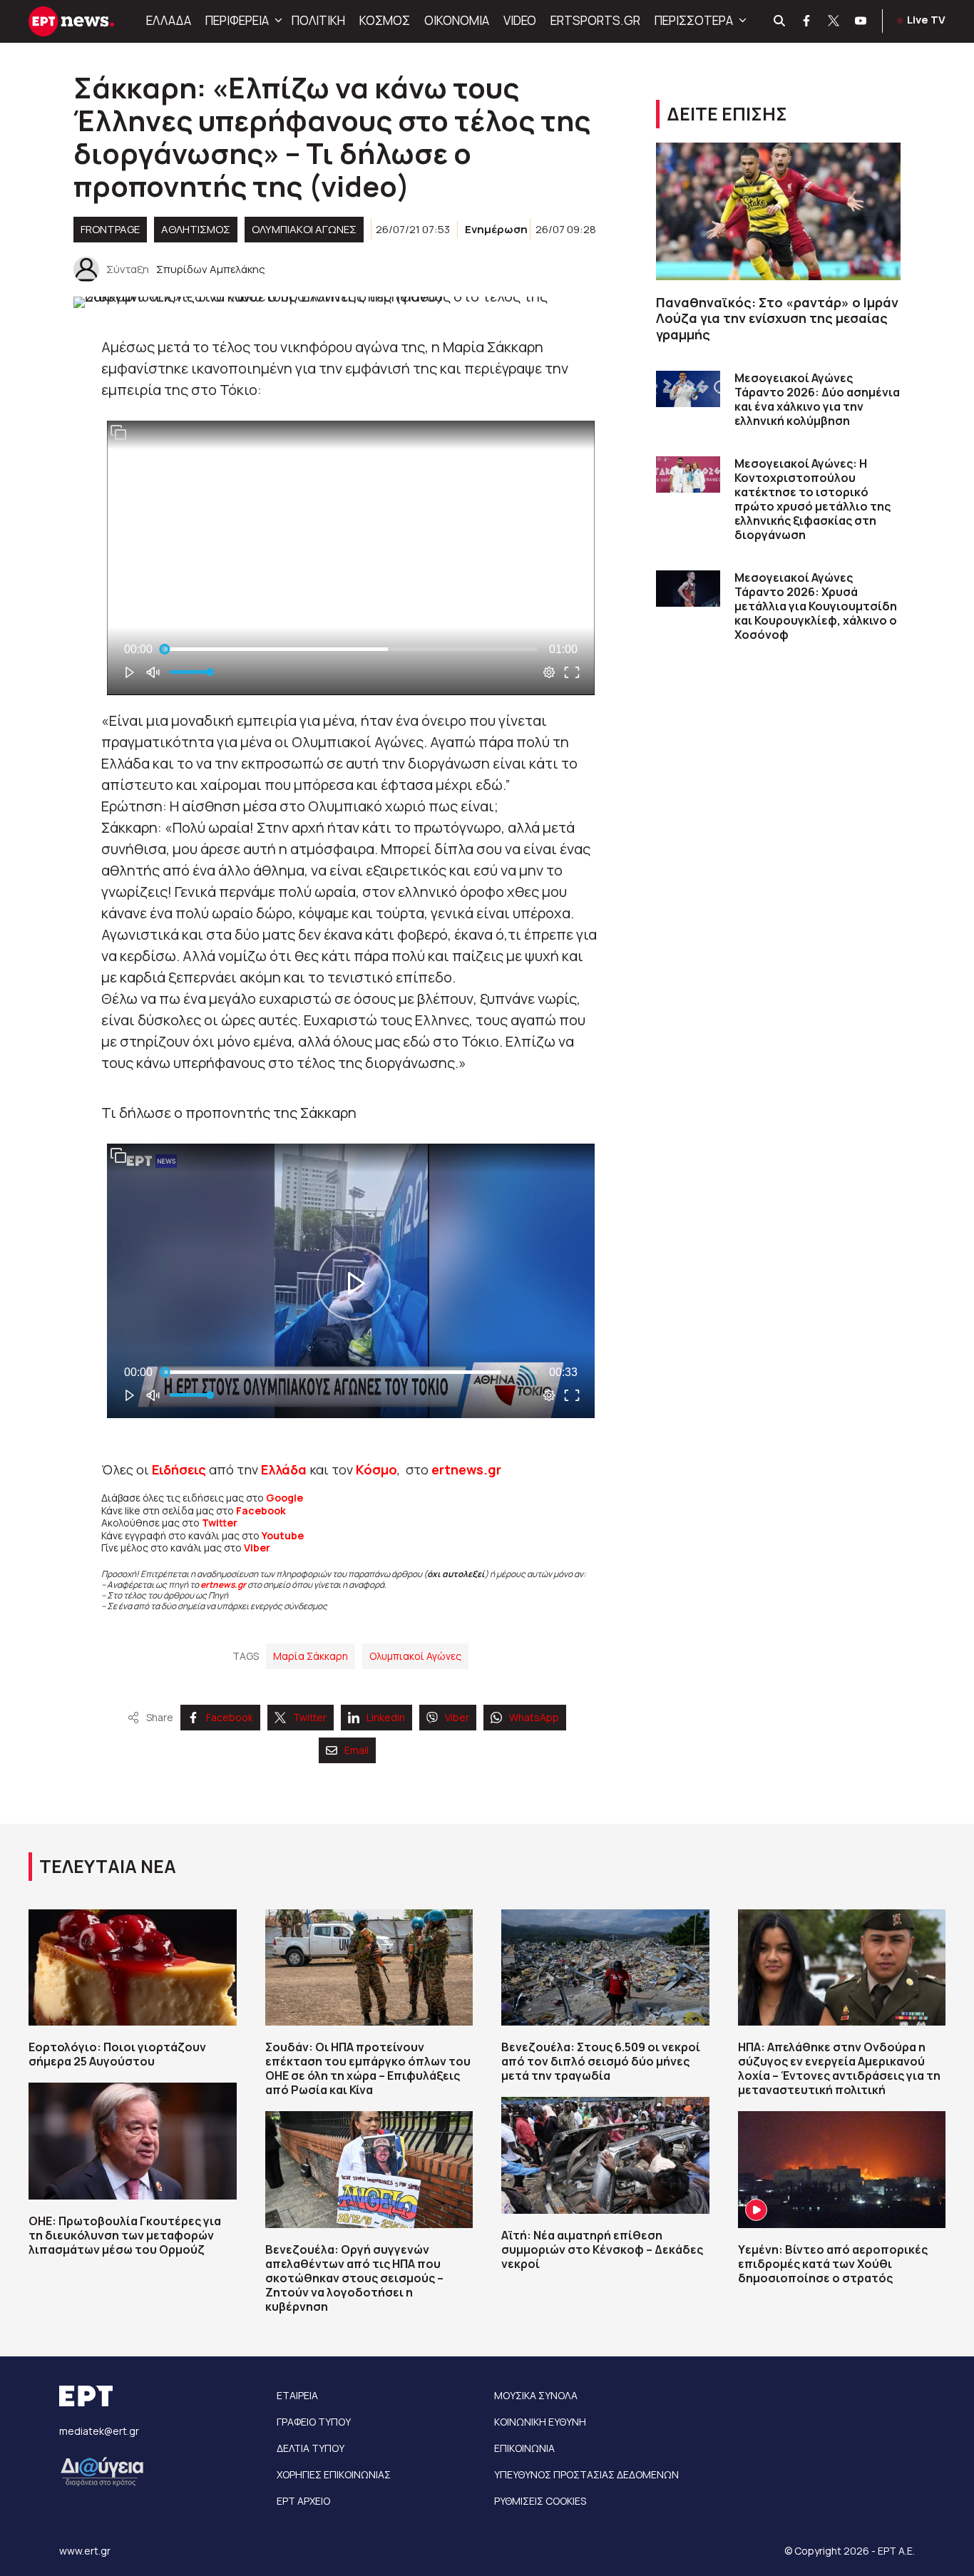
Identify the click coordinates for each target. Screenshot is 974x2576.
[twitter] (834, 21)
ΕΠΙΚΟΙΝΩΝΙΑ (524, 2448)
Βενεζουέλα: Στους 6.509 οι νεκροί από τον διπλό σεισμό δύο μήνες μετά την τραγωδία (601, 2061)
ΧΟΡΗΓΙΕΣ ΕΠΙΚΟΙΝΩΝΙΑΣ (334, 2474)
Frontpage (110, 229)
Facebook (261, 1510)
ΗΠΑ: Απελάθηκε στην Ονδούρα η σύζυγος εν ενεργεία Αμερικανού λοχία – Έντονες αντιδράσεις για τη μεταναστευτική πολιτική (839, 2068)
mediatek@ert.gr (99, 2431)
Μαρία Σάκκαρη (311, 1656)
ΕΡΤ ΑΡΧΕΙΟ (303, 2501)
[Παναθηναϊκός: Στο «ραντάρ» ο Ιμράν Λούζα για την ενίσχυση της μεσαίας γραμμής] (778, 211)
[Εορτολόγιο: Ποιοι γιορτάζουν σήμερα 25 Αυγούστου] (133, 1968)
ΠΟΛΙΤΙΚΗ (318, 20)
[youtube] (861, 21)
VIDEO (520, 20)
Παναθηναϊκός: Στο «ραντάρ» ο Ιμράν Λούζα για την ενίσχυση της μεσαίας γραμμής (777, 318)
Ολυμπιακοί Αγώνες (304, 229)
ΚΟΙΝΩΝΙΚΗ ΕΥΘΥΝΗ (540, 2422)
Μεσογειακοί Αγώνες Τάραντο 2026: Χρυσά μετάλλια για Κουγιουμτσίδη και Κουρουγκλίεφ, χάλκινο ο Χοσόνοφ (816, 606)
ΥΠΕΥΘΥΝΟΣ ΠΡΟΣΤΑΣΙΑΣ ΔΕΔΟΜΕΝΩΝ (586, 2474)
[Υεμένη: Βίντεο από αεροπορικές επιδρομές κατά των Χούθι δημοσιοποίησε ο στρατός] (842, 2170)
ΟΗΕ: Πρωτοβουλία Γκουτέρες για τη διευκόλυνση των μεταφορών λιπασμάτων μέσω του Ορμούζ (125, 2235)
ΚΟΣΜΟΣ (385, 20)
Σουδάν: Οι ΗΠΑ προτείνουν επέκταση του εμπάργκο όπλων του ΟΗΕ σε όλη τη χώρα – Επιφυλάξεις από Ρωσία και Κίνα (368, 2068)
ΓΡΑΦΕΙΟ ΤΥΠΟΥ (314, 2422)
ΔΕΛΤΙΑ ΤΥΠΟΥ (311, 2448)
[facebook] (807, 21)
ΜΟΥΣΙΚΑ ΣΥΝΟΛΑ (536, 2395)
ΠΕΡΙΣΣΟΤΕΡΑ (694, 20)
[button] (277, 21)
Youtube (283, 1535)
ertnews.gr (223, 1585)
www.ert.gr (85, 2551)
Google (284, 1498)
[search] (780, 21)
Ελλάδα (284, 1469)
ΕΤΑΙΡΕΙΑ (297, 2395)
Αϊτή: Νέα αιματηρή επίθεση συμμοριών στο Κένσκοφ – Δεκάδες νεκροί (602, 2249)
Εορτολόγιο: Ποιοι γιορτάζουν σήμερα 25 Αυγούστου (117, 2054)
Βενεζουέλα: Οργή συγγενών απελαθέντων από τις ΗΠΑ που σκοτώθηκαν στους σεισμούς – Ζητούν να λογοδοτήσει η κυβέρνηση (354, 2278)
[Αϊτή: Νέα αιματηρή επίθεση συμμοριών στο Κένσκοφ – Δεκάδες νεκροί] (605, 2155)
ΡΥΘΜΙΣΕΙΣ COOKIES (540, 2501)
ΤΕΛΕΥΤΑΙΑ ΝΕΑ (108, 1866)
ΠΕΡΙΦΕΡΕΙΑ (237, 20)
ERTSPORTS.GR (595, 20)
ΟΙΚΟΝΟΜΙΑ (457, 20)
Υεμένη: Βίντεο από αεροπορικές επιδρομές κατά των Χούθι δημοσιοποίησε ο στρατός (833, 2264)
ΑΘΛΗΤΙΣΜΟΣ (196, 229)
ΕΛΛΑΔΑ (169, 20)
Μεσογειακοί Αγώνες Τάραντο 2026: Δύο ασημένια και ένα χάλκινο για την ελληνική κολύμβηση (817, 399)
